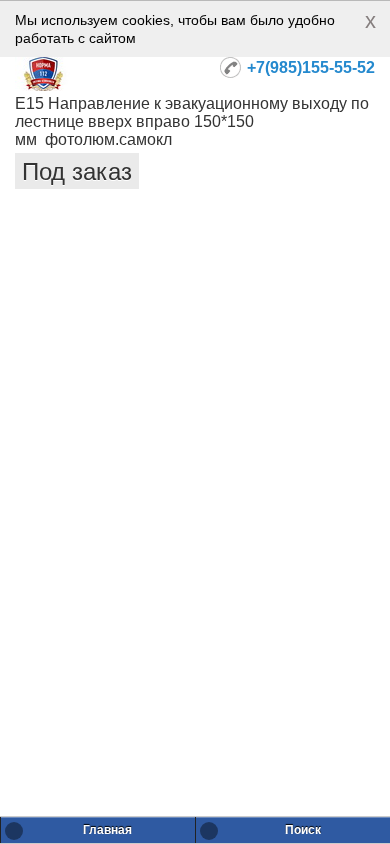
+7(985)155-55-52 (311, 67)
